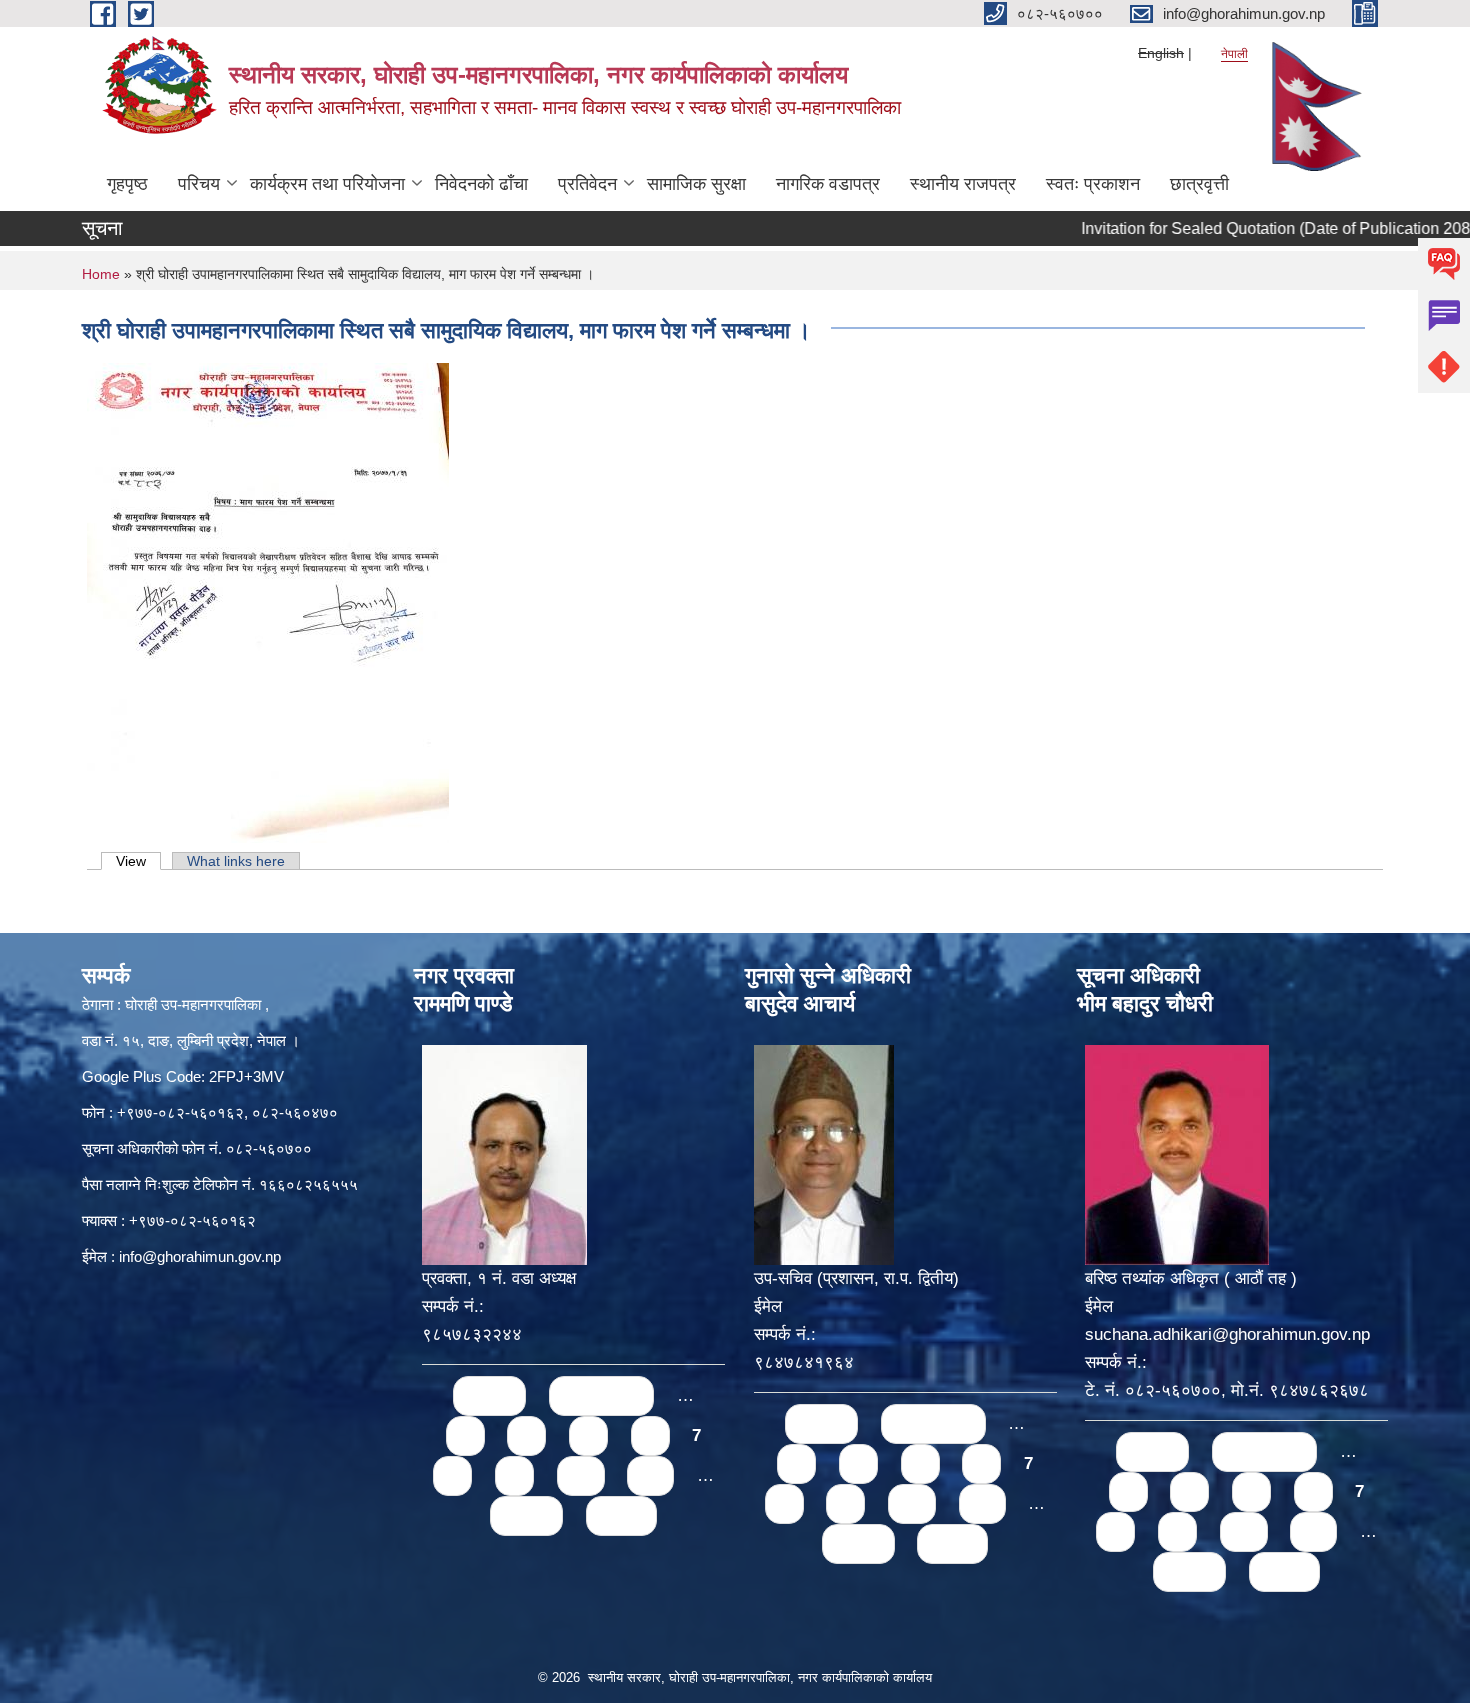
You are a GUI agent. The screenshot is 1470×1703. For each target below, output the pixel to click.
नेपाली (1234, 54)
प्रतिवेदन (587, 184)
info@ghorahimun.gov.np (200, 1256)
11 (650, 1475)
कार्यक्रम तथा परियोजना (327, 184)
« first (489, 1395)
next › (526, 1515)
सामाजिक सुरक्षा (696, 184)
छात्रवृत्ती (1199, 184)
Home (101, 274)
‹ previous (601, 1395)
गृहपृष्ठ (127, 184)
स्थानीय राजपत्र (963, 184)
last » (621, 1515)
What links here (236, 861)
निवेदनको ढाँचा (481, 184)
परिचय (199, 184)
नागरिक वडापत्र (828, 184)
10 (581, 1475)
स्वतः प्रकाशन (1093, 184)
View (138, 861)
